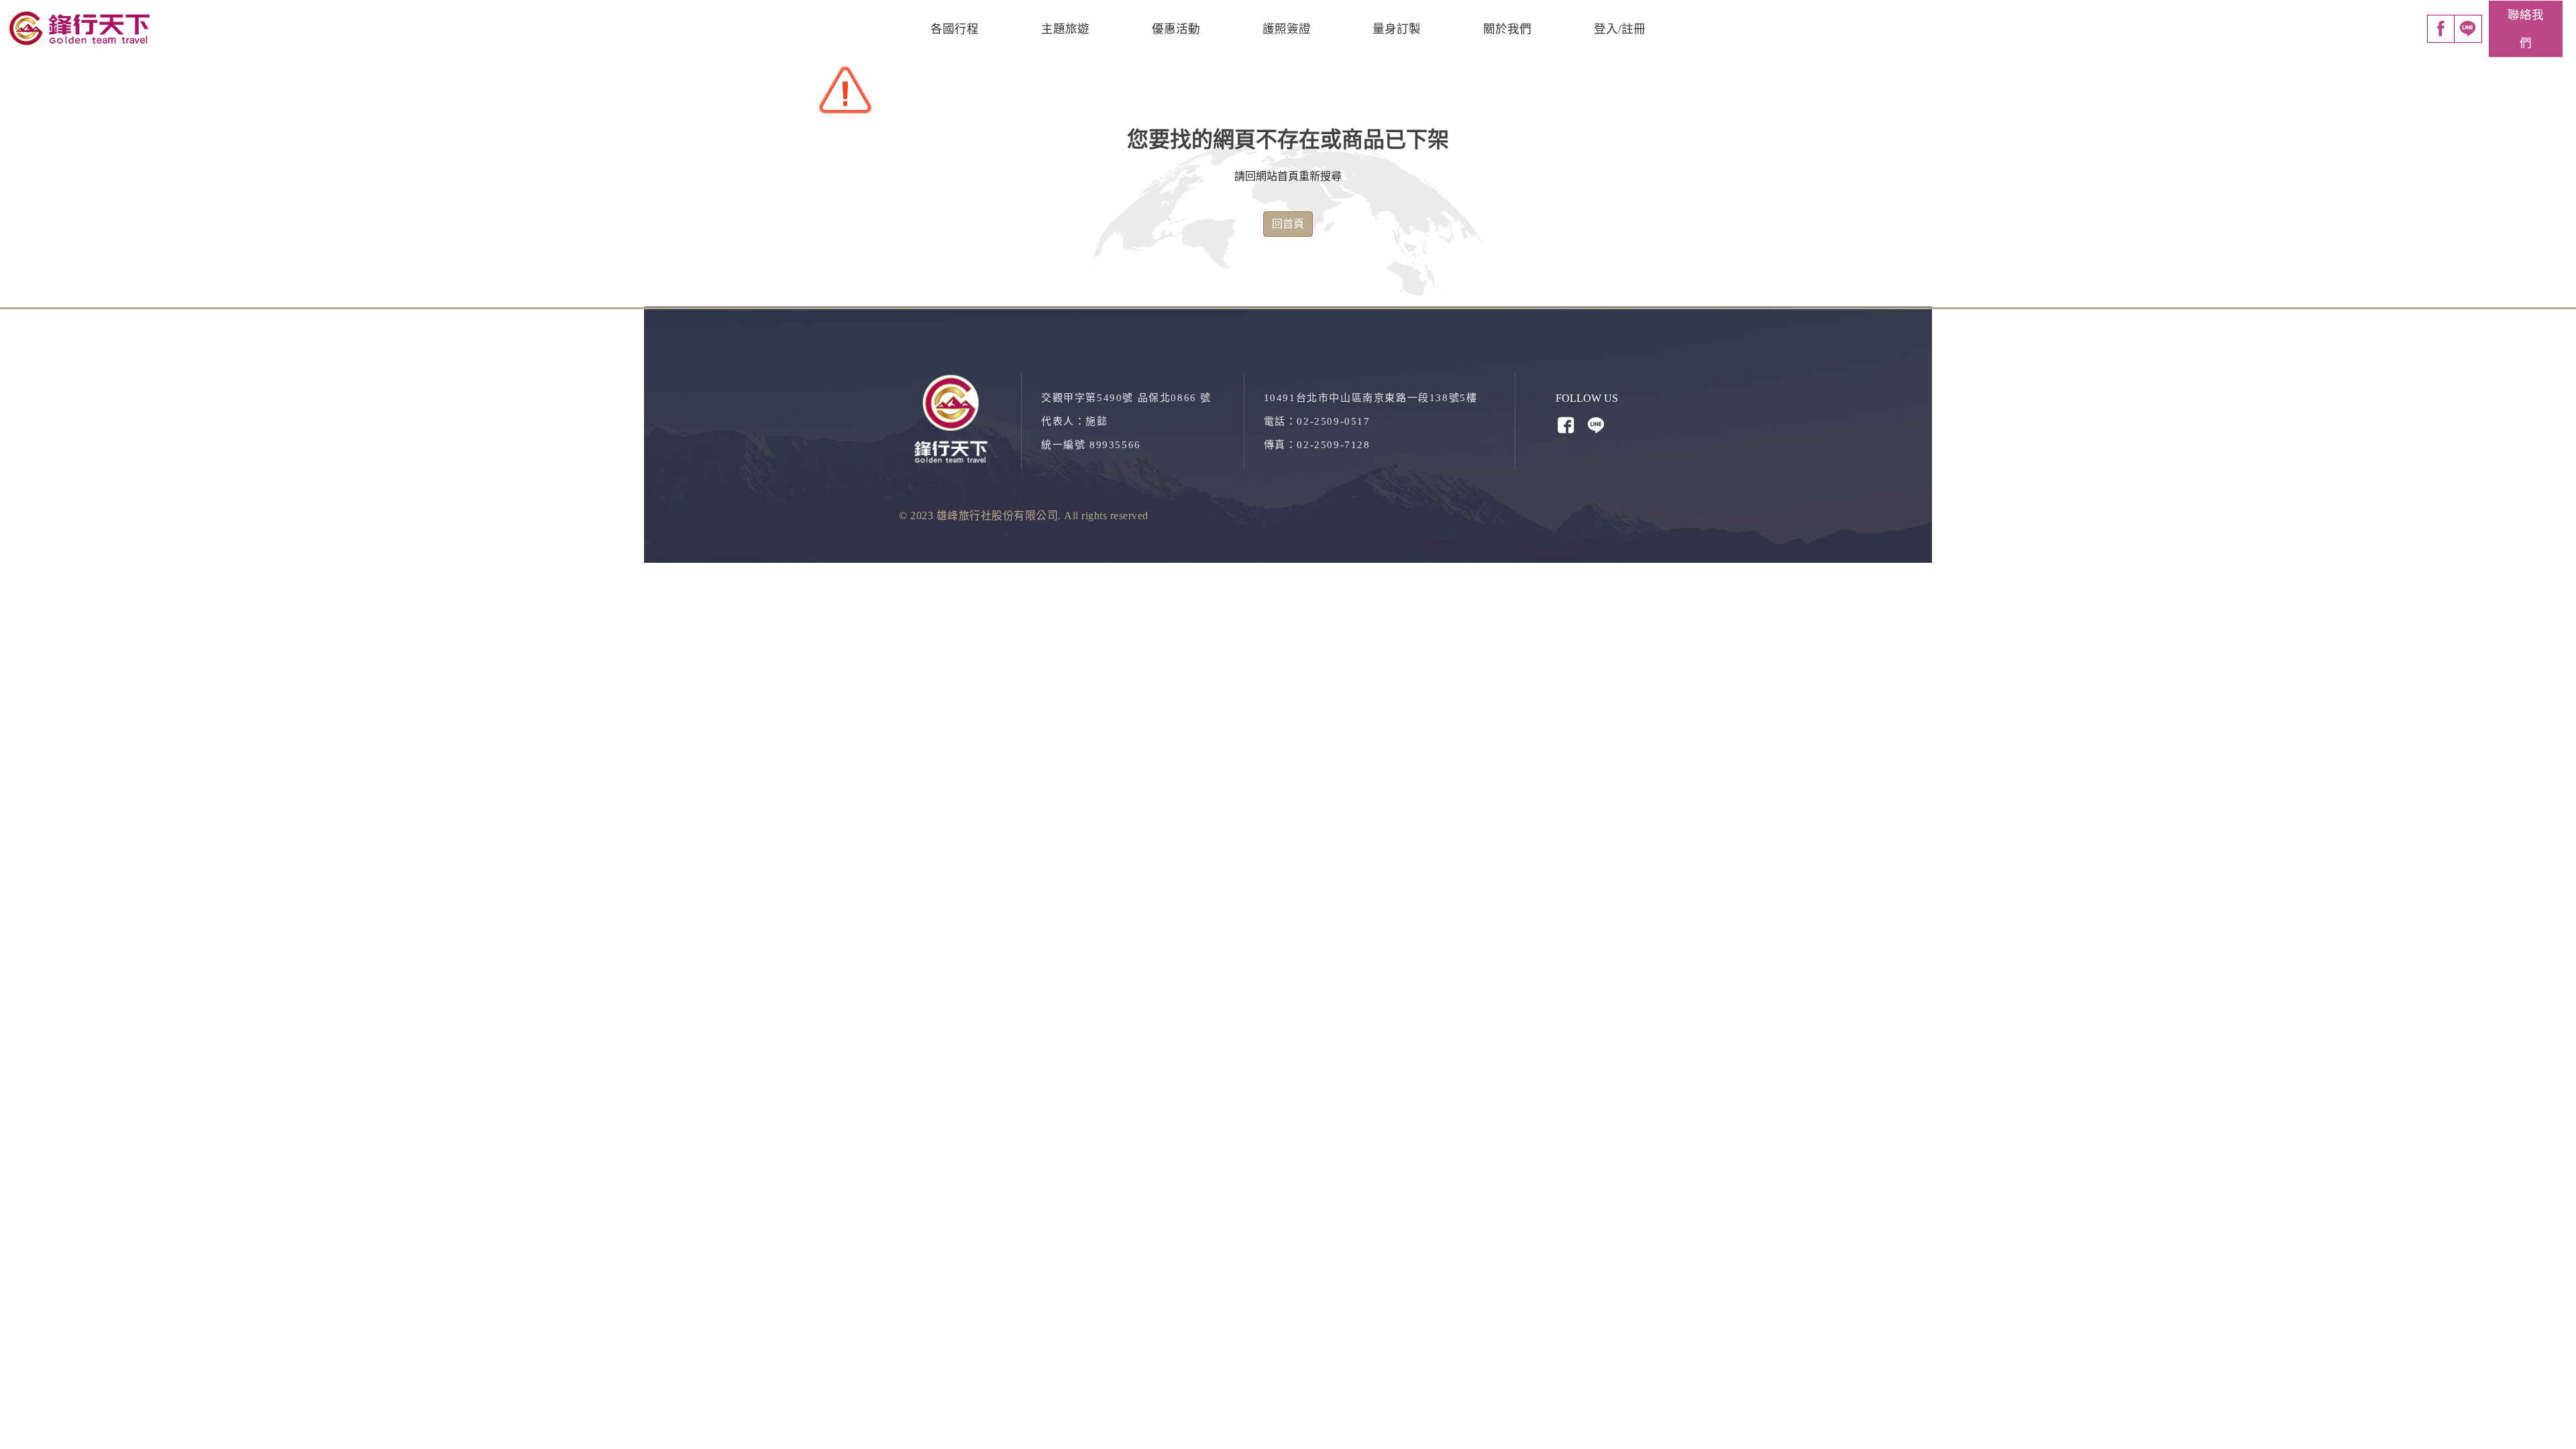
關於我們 (1507, 29)
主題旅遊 (1065, 29)
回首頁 (1288, 224)
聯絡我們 (2526, 29)
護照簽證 (1287, 29)
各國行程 (955, 29)
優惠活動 (1176, 29)
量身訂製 (1397, 29)
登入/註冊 (1620, 29)
